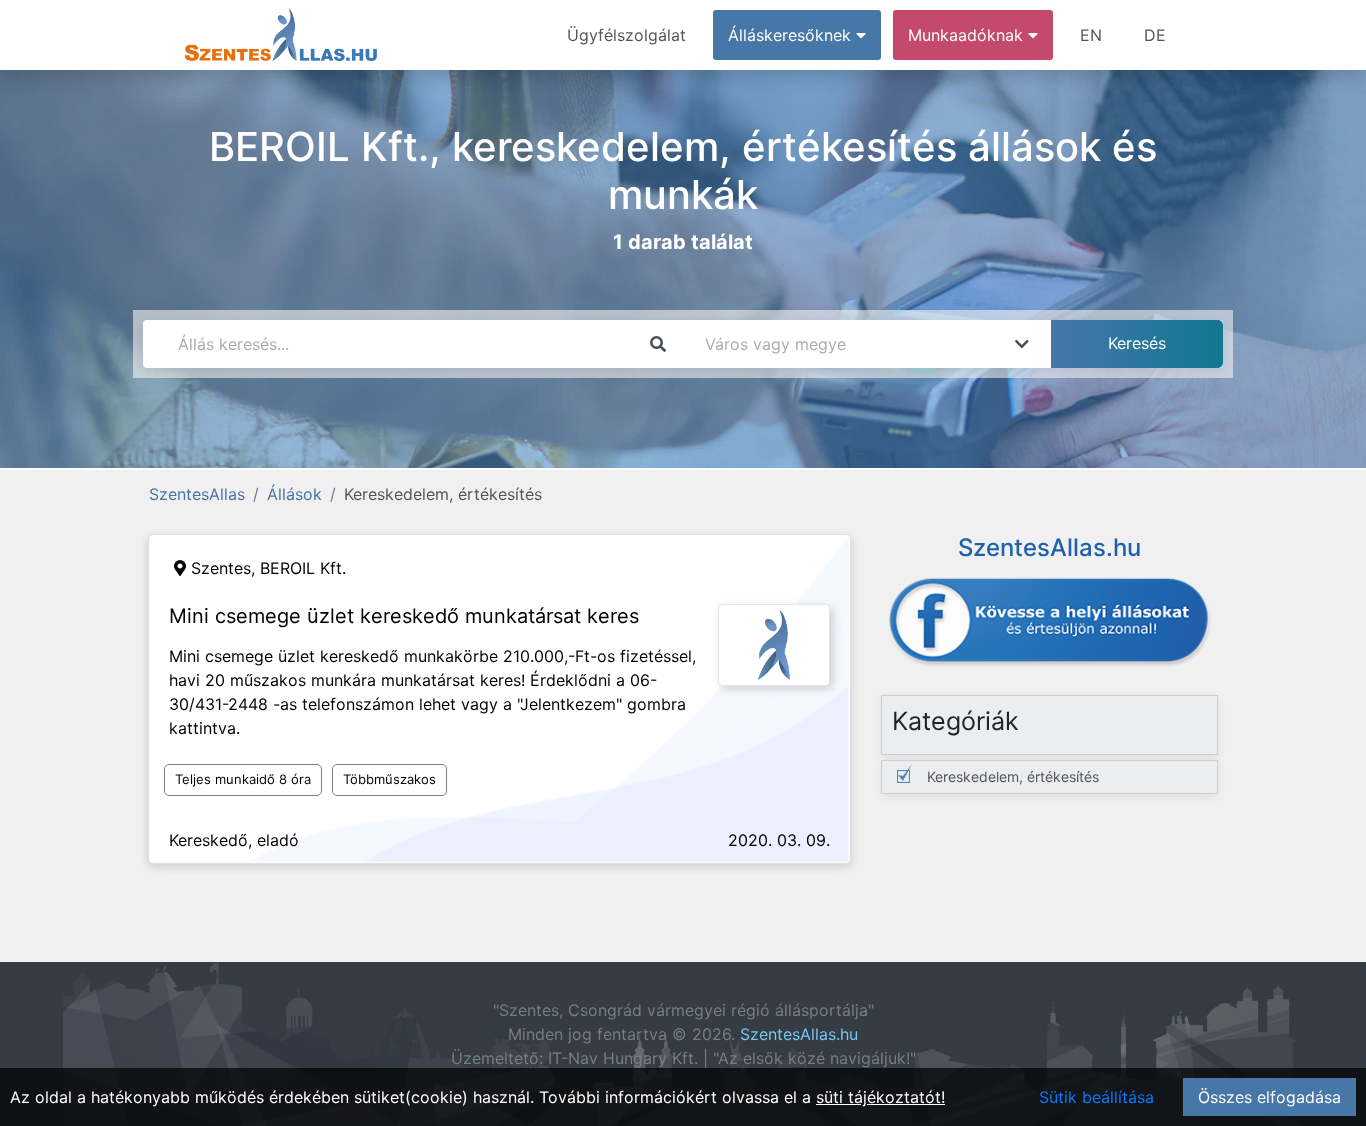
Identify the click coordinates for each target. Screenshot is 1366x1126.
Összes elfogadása (1269, 1097)
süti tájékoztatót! (880, 1097)
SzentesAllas (197, 494)
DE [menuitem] (1155, 35)
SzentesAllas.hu (799, 1034)
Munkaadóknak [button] (968, 35)
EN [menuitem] (1091, 35)
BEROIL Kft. (303, 568)
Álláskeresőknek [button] (792, 35)
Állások (294, 494)
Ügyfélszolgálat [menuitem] (626, 35)
